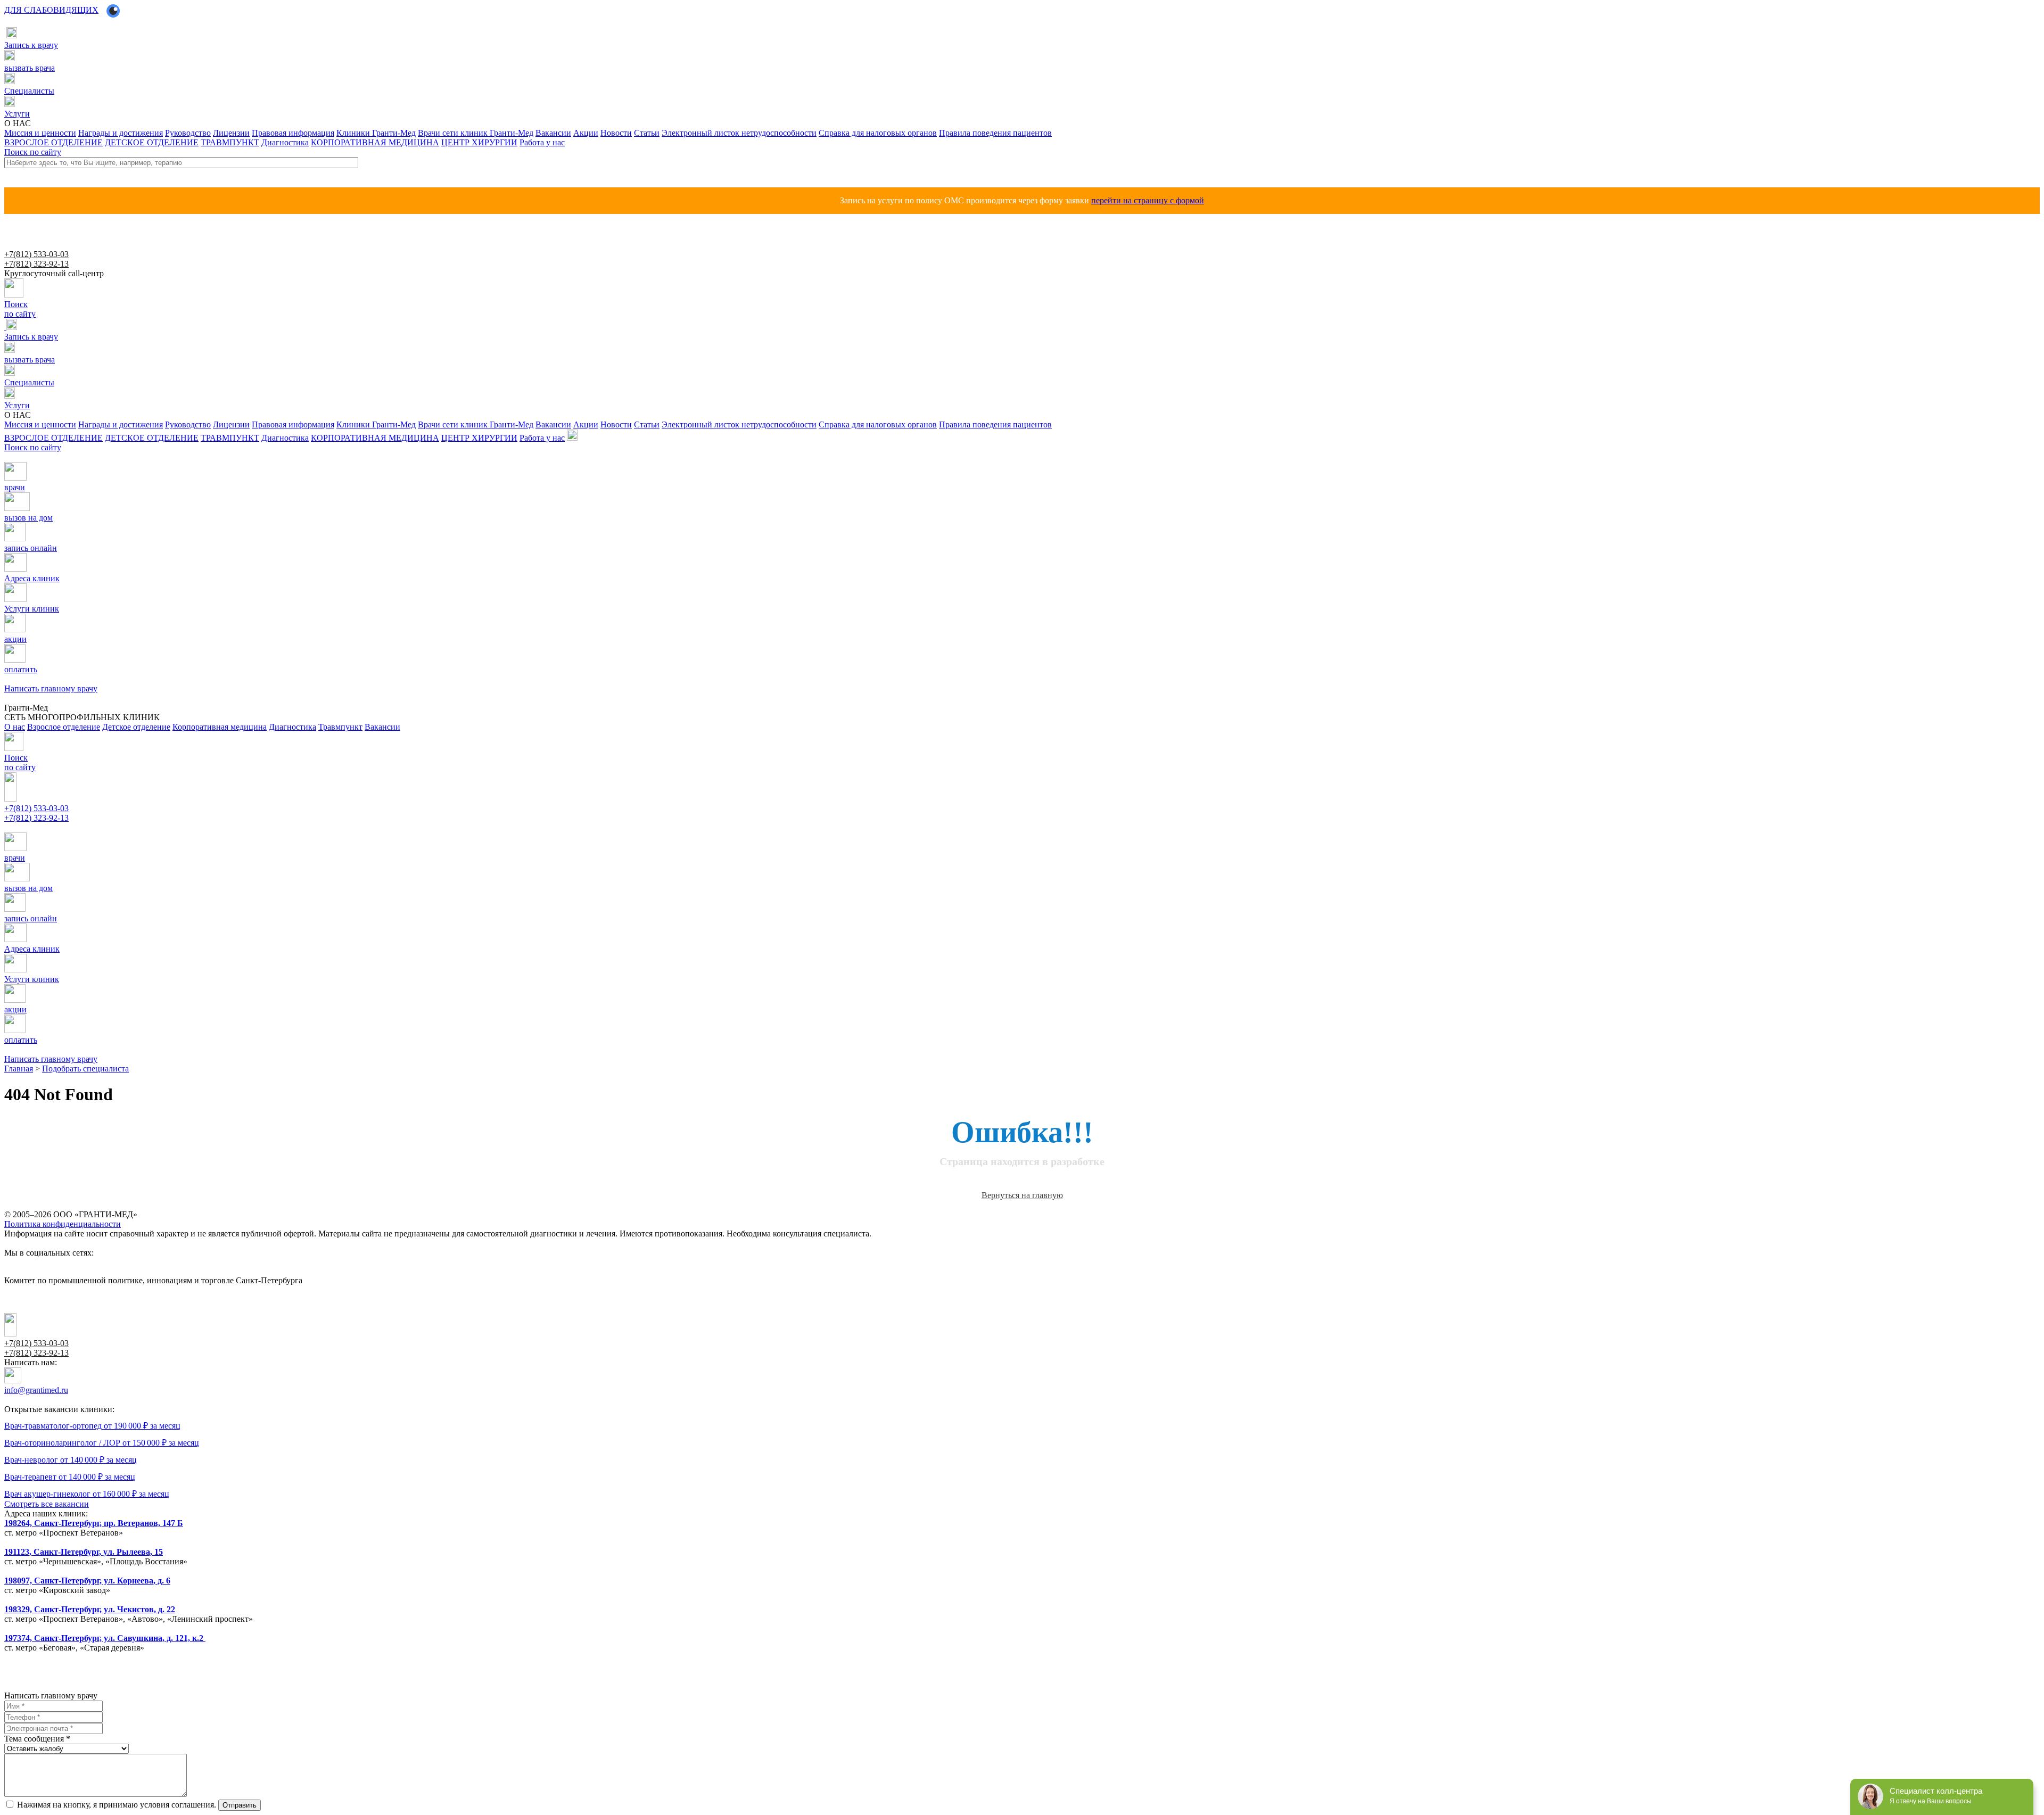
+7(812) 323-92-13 (36, 264)
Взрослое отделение (64, 727)
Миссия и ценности (40, 133)
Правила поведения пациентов (995, 133)
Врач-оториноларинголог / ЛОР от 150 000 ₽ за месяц (102, 1443)
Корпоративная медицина (220, 727)
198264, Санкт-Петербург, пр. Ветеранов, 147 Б (94, 1523)
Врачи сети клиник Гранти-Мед (476, 133)
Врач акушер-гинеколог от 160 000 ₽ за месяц (87, 1494)
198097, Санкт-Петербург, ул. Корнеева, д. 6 (87, 1581)
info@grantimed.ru (36, 1390)
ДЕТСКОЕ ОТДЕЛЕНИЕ (152, 142)
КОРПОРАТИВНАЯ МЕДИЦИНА (375, 142)
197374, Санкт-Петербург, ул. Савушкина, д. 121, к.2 (105, 1638)
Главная (19, 1069)
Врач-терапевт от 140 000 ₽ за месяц (70, 1477)
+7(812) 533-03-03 (36, 254)
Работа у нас (542, 142)
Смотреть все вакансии (47, 1504)
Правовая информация (293, 133)
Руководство (188, 133)
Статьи (647, 133)
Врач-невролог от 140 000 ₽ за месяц (71, 1460)
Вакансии (553, 133)
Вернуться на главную (1022, 1195)
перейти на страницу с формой (1148, 200)
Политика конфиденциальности (63, 1224)
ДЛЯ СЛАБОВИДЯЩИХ (51, 10)
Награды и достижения (121, 133)
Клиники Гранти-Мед (376, 133)
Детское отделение (136, 727)
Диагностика (285, 142)
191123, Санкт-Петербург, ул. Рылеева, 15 (84, 1552)
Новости (616, 133)
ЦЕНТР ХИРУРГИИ (479, 142)
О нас (15, 727)
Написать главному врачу (41, 828)
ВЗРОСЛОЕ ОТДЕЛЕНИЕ (53, 142)
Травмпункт (340, 727)
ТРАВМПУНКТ (230, 142)
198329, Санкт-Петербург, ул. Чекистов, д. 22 (90, 1609)
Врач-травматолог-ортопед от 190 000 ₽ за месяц (92, 1426)
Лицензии (231, 133)
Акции (586, 133)
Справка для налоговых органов (878, 133)
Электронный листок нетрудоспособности (739, 133)
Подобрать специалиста (85, 1069)
